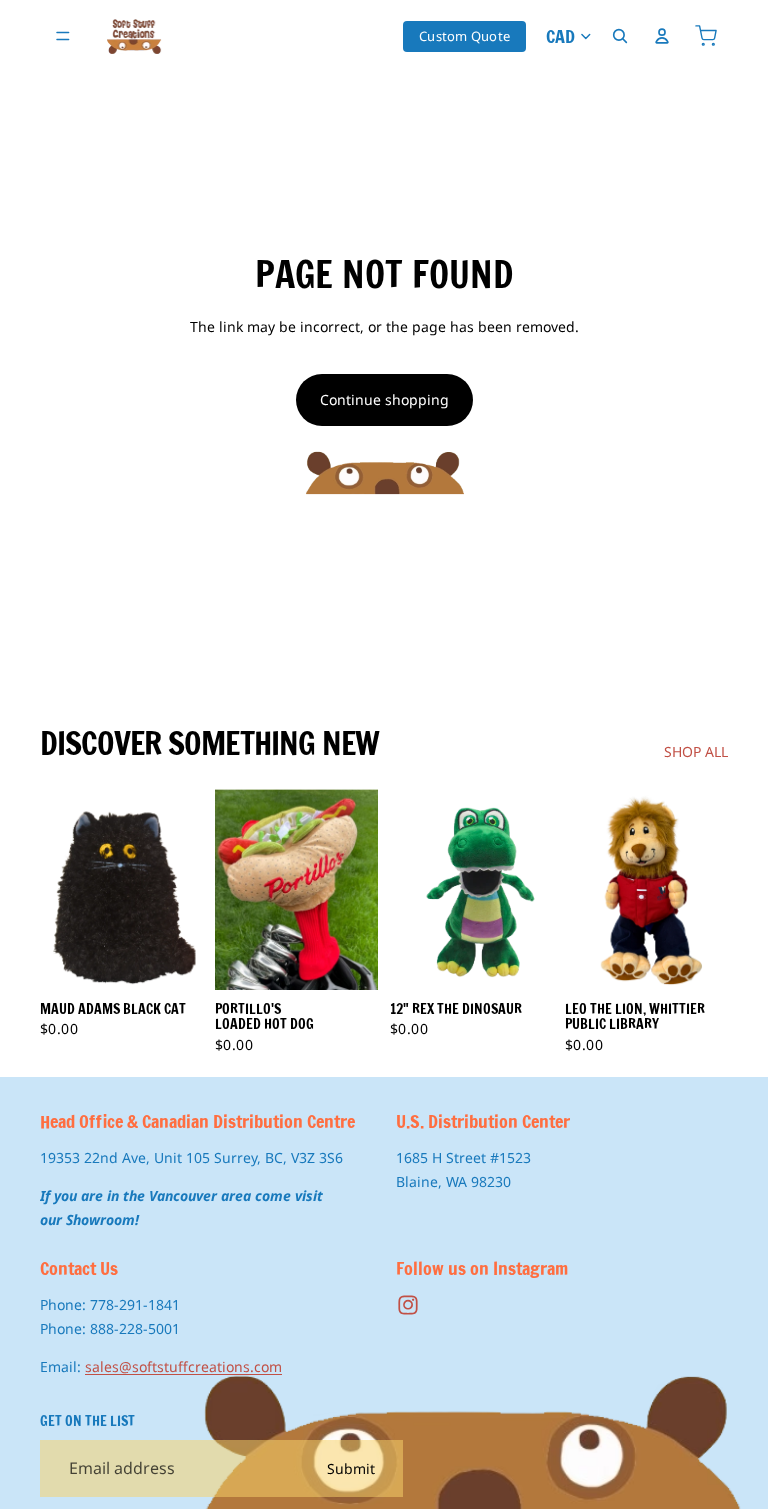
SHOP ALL (696, 751)
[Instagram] (408, 1305)
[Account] (662, 36)
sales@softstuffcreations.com (183, 1365)
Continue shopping (384, 399)
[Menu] (63, 36)
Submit (351, 1467)
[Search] (620, 36)
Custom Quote (464, 36)
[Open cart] (706, 36)
